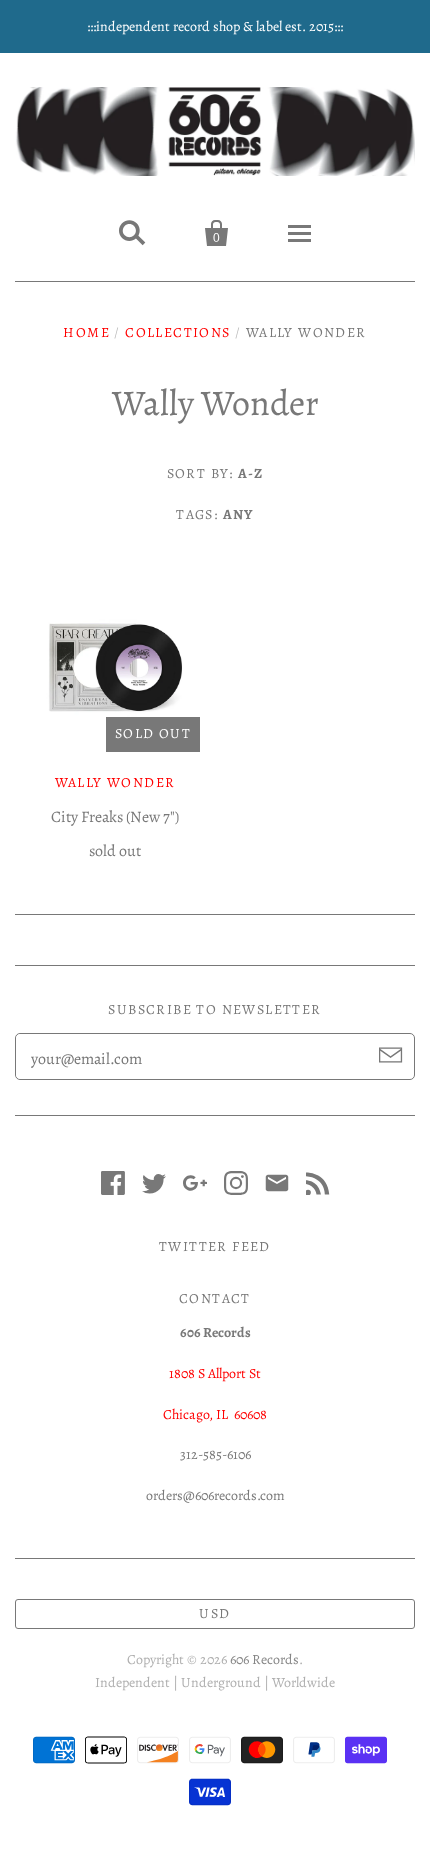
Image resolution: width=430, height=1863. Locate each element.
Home (86, 332)
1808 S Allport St (215, 1373)
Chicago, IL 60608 (215, 1414)
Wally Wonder (115, 782)
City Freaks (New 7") (115, 817)
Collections (177, 332)
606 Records (264, 1659)
